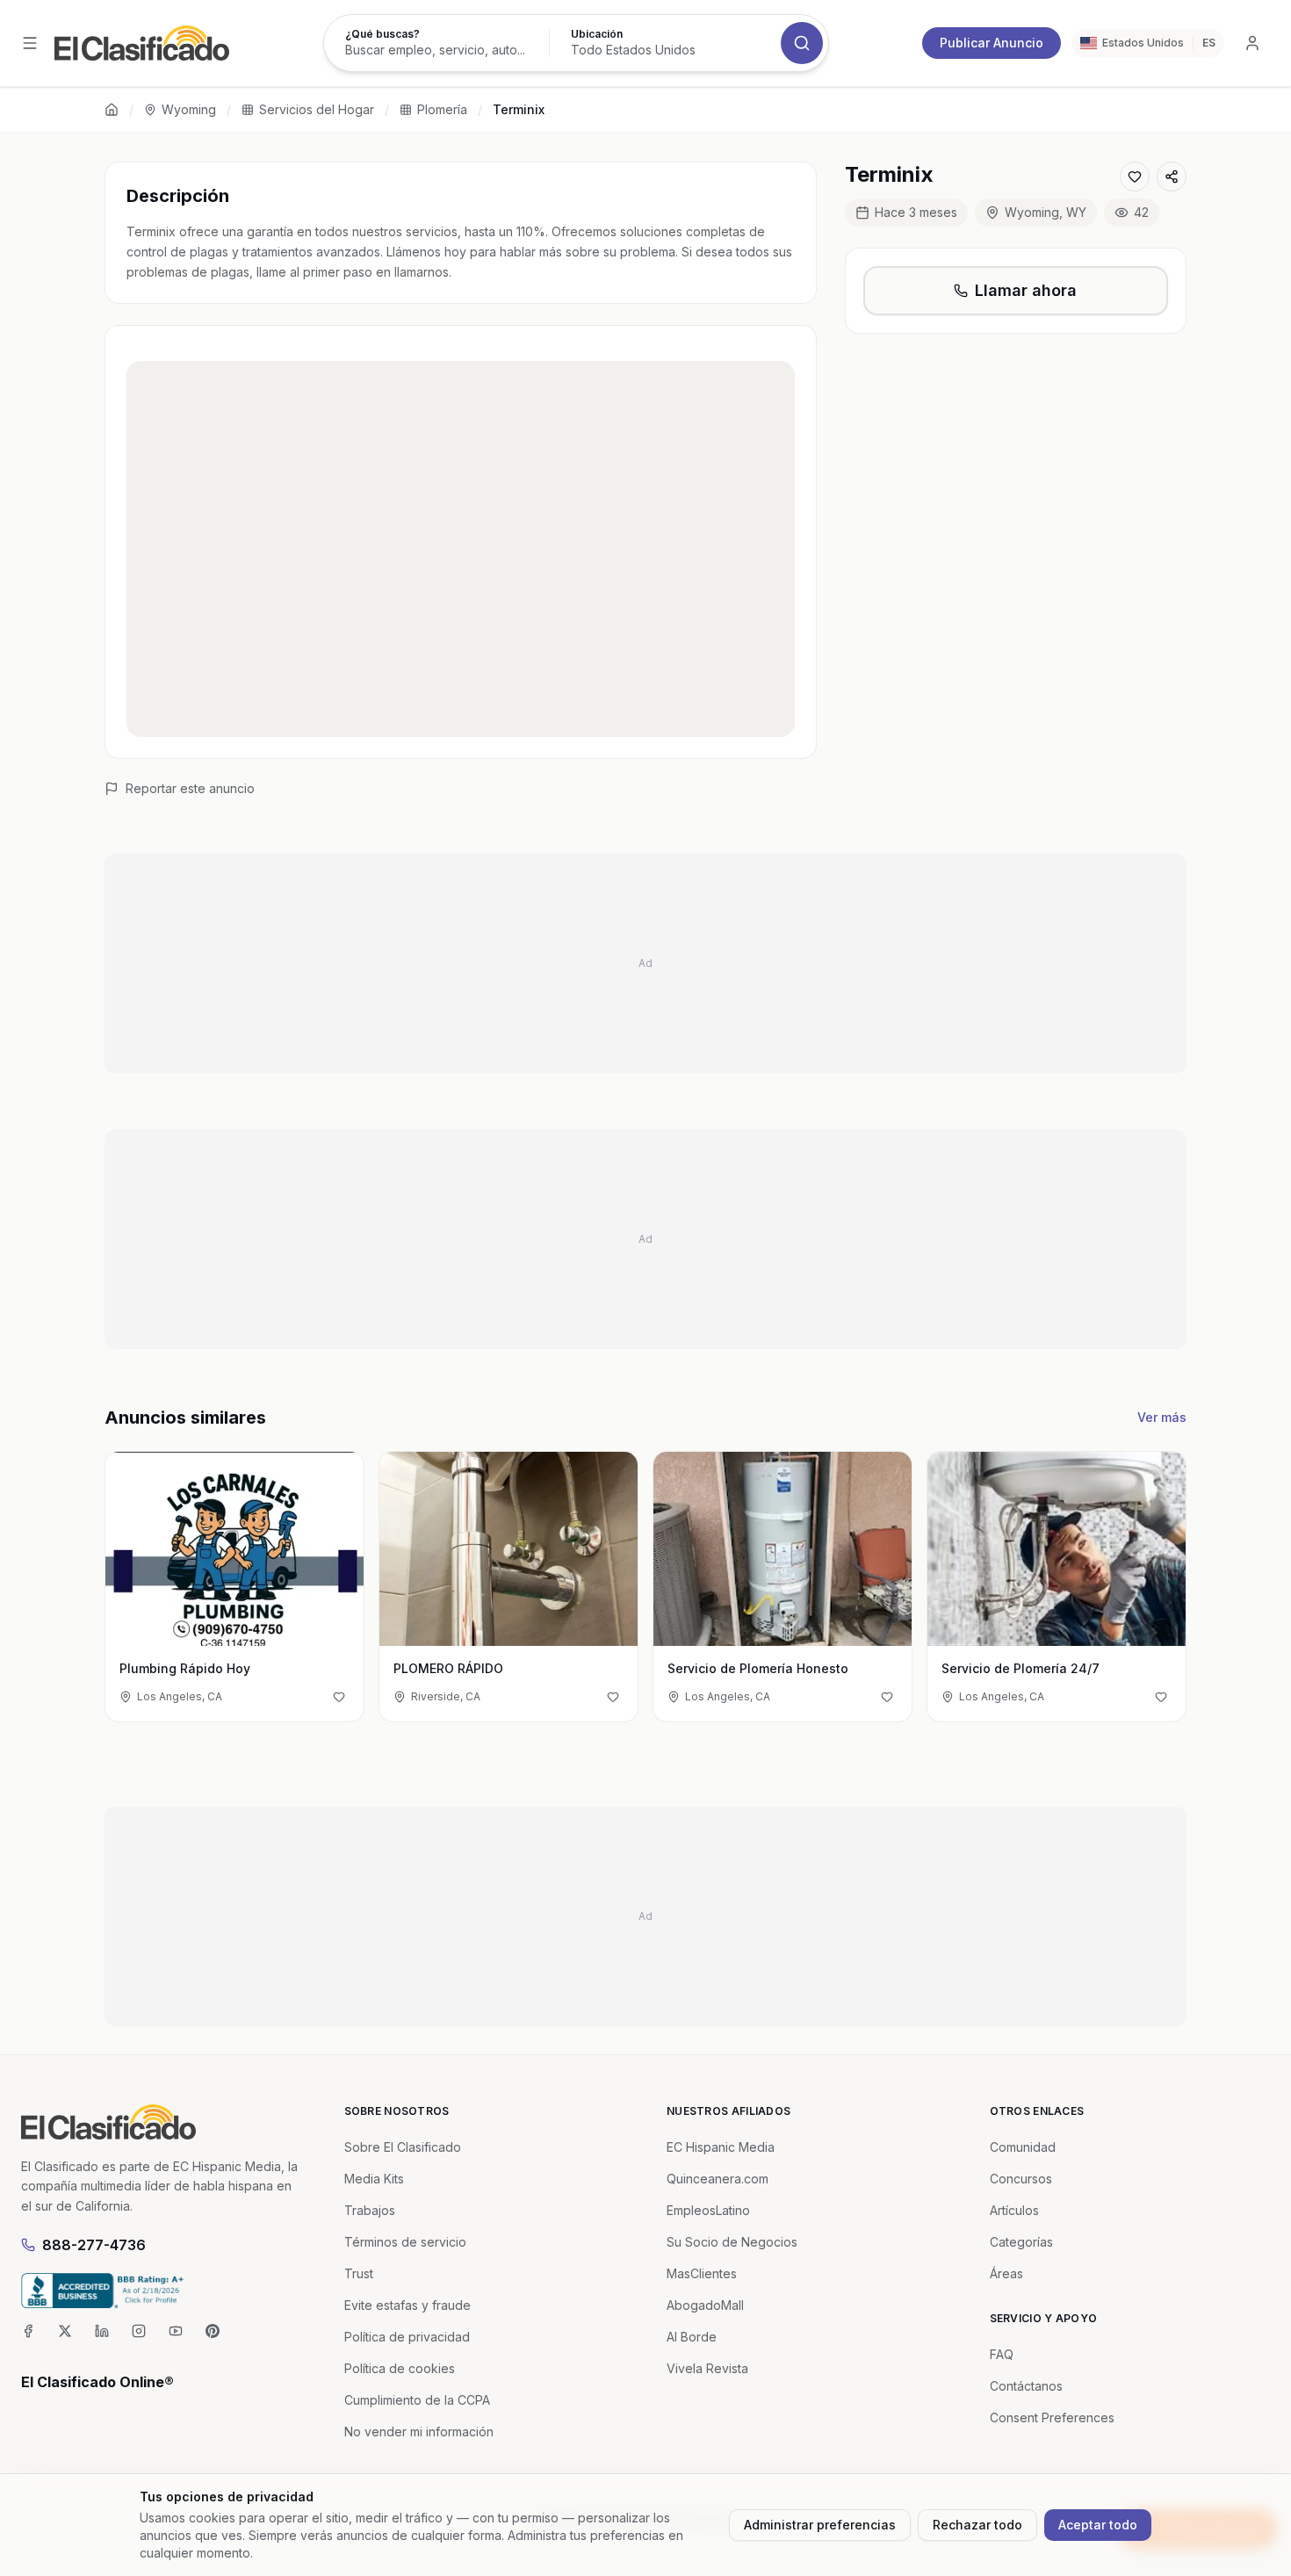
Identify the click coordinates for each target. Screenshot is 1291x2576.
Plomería (442, 109)
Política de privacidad (407, 2337)
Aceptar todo (1098, 2525)
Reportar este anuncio (190, 788)
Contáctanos (1026, 2386)
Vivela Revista (707, 2368)
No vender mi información (419, 2432)
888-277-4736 (94, 2245)
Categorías (1021, 2242)
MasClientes (702, 2273)
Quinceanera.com (718, 2179)
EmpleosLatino (708, 2210)
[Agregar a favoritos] (1135, 177)
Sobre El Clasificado (403, 2147)
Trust (359, 2273)
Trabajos (370, 2210)
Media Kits (374, 2179)
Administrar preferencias (820, 2525)
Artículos (1014, 2210)
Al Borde (692, 2337)
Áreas (1006, 2273)
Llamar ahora (1026, 290)
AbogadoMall (705, 2305)
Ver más (1162, 1417)
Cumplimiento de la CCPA (417, 2400)
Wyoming (189, 109)
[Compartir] (1172, 177)
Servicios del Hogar (317, 109)
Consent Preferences (1052, 2417)
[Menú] (30, 43)
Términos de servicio (405, 2242)
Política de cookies (400, 2368)
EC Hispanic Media (721, 2147)
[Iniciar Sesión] (1252, 43)
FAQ (1002, 2354)
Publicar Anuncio (992, 43)
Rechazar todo (977, 2525)
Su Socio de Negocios (732, 2242)
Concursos (1021, 2179)
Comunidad (1023, 2147)
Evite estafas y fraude (407, 2305)
